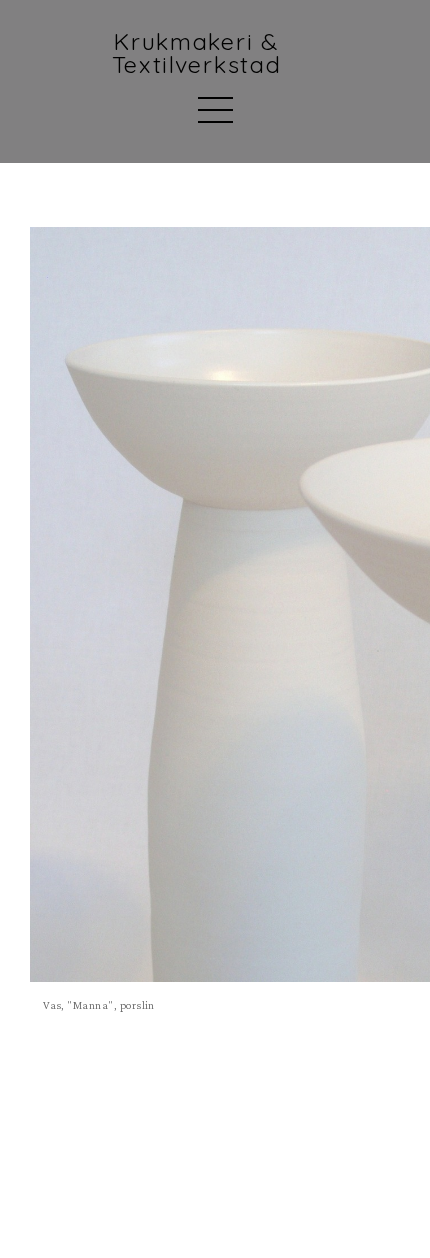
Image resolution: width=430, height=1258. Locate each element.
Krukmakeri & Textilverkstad (197, 53)
